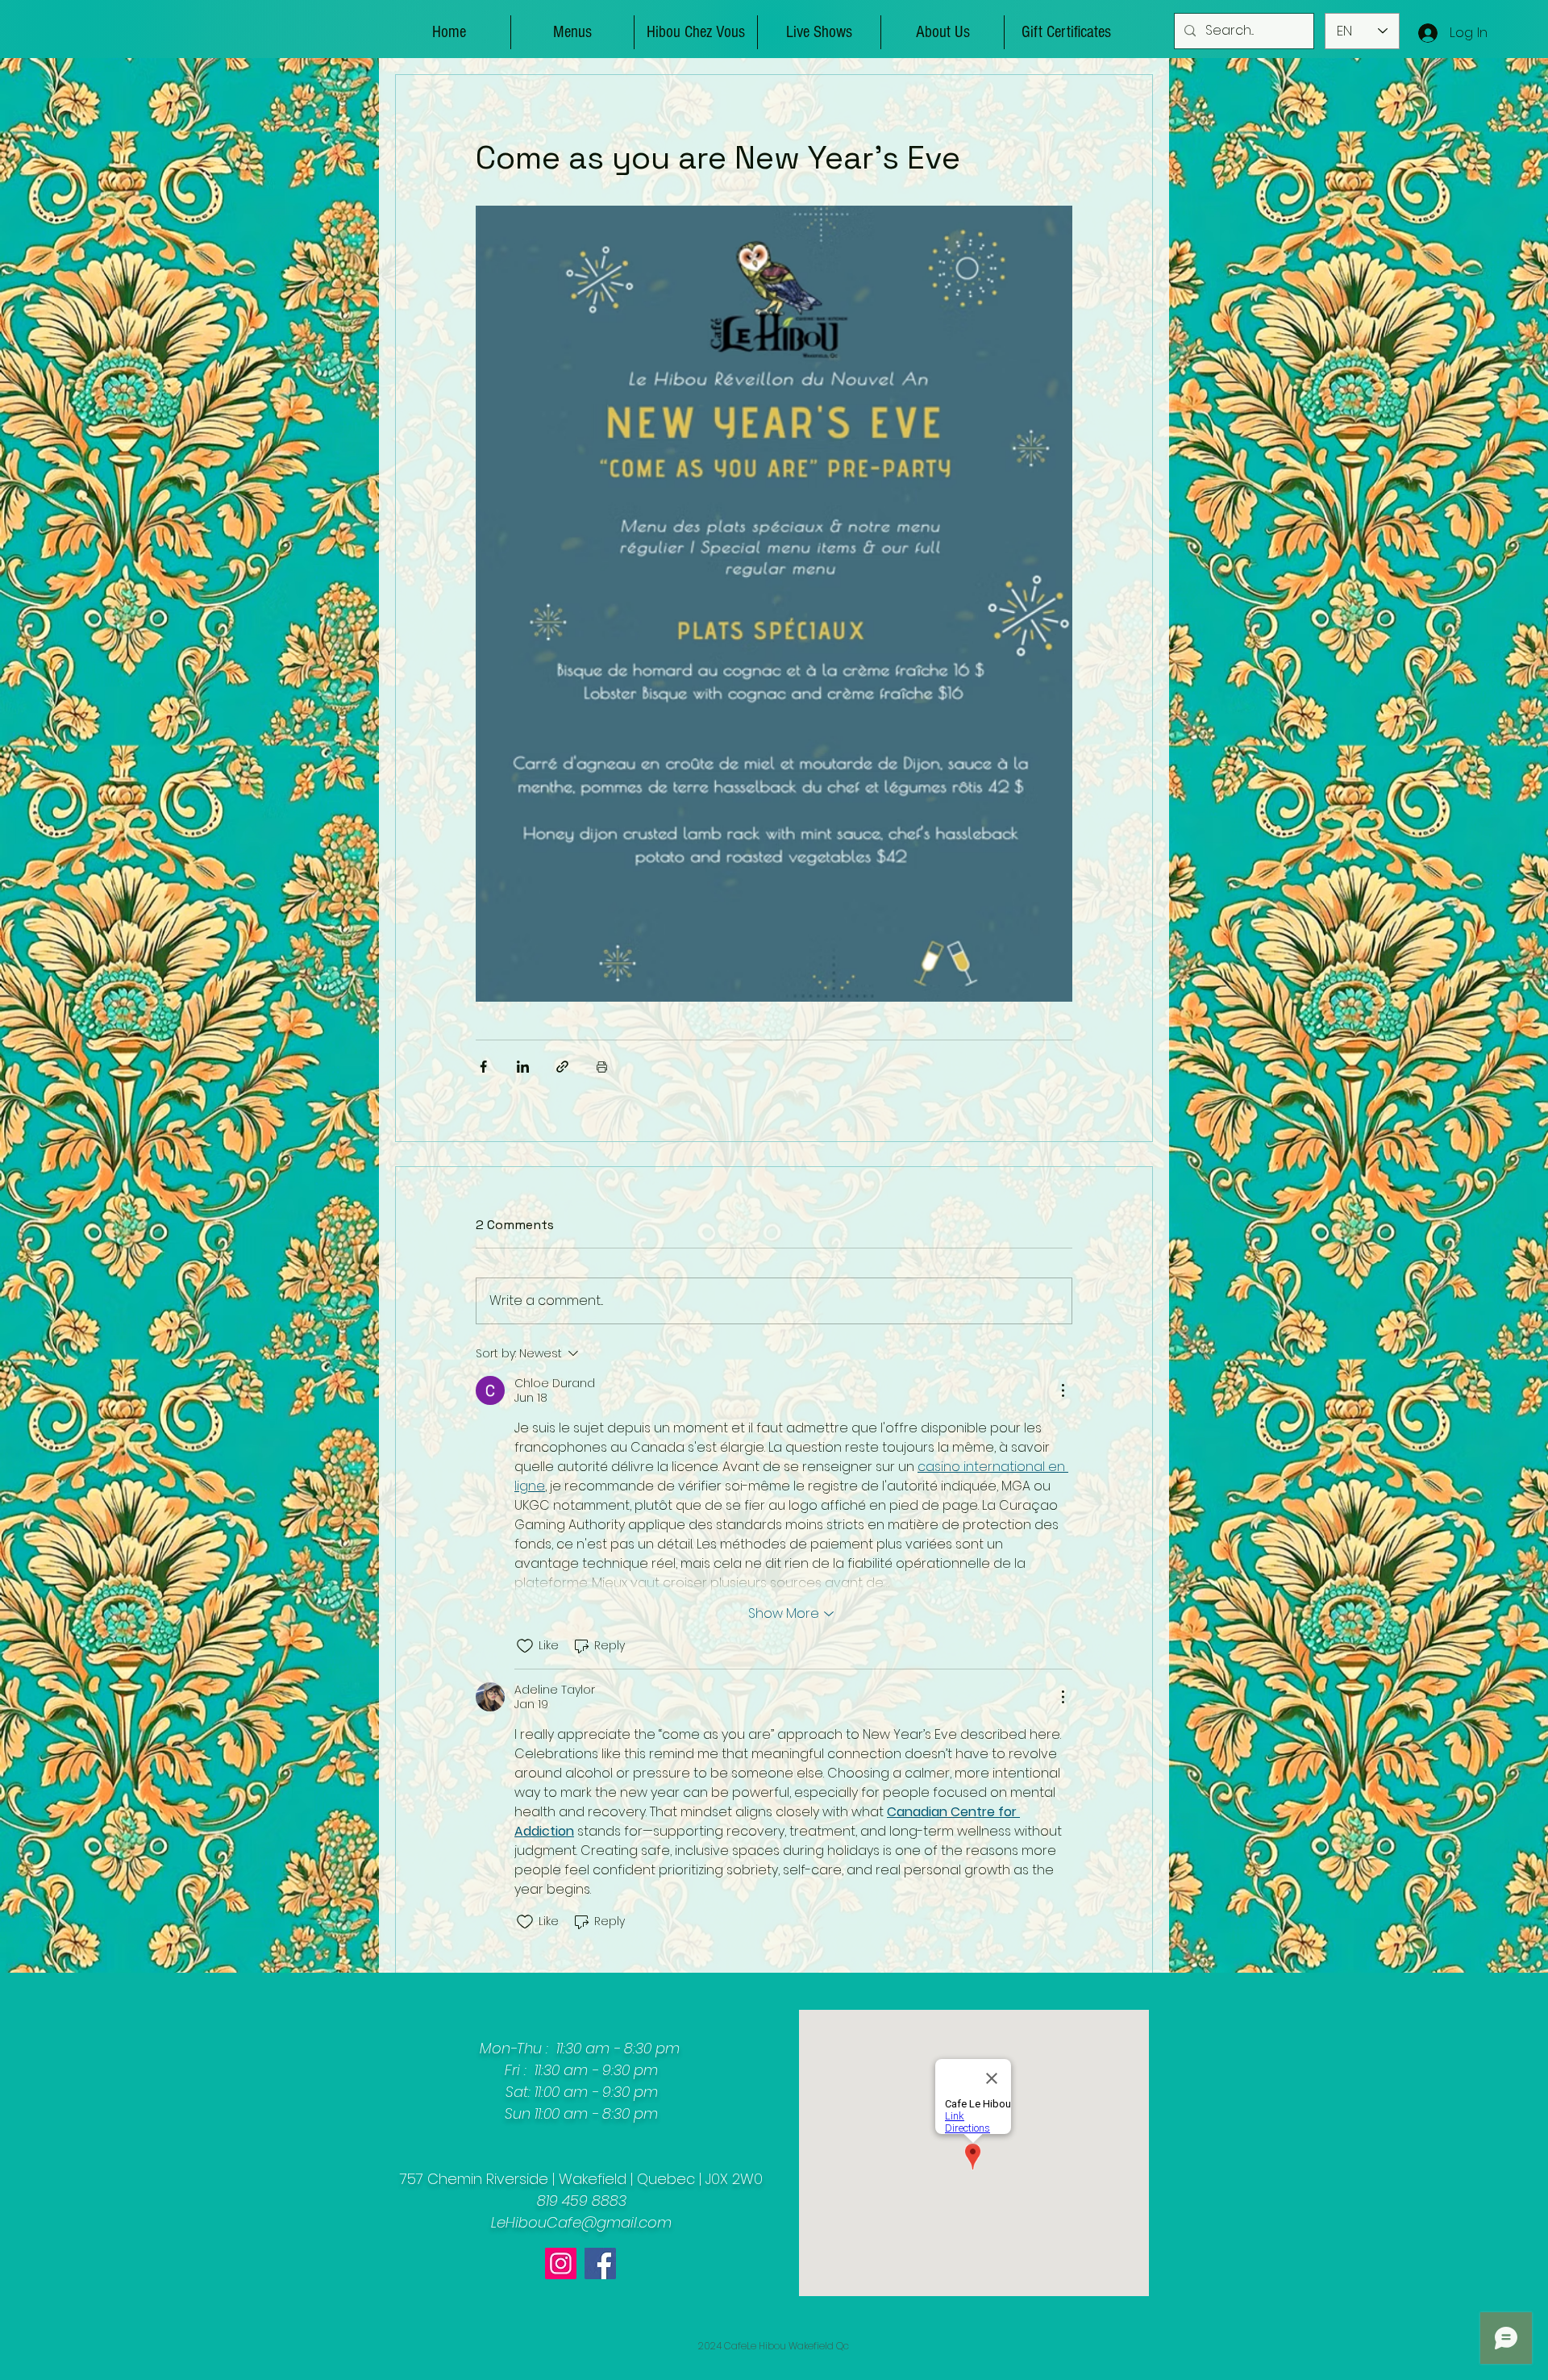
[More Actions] (1063, 1390)
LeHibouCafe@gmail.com (581, 2222)
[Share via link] (562, 1067)
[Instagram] (561, 2263)
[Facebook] (600, 2263)
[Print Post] (602, 1067)
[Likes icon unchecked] (525, 1646)
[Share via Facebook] (483, 1067)
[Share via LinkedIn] (523, 1067)
